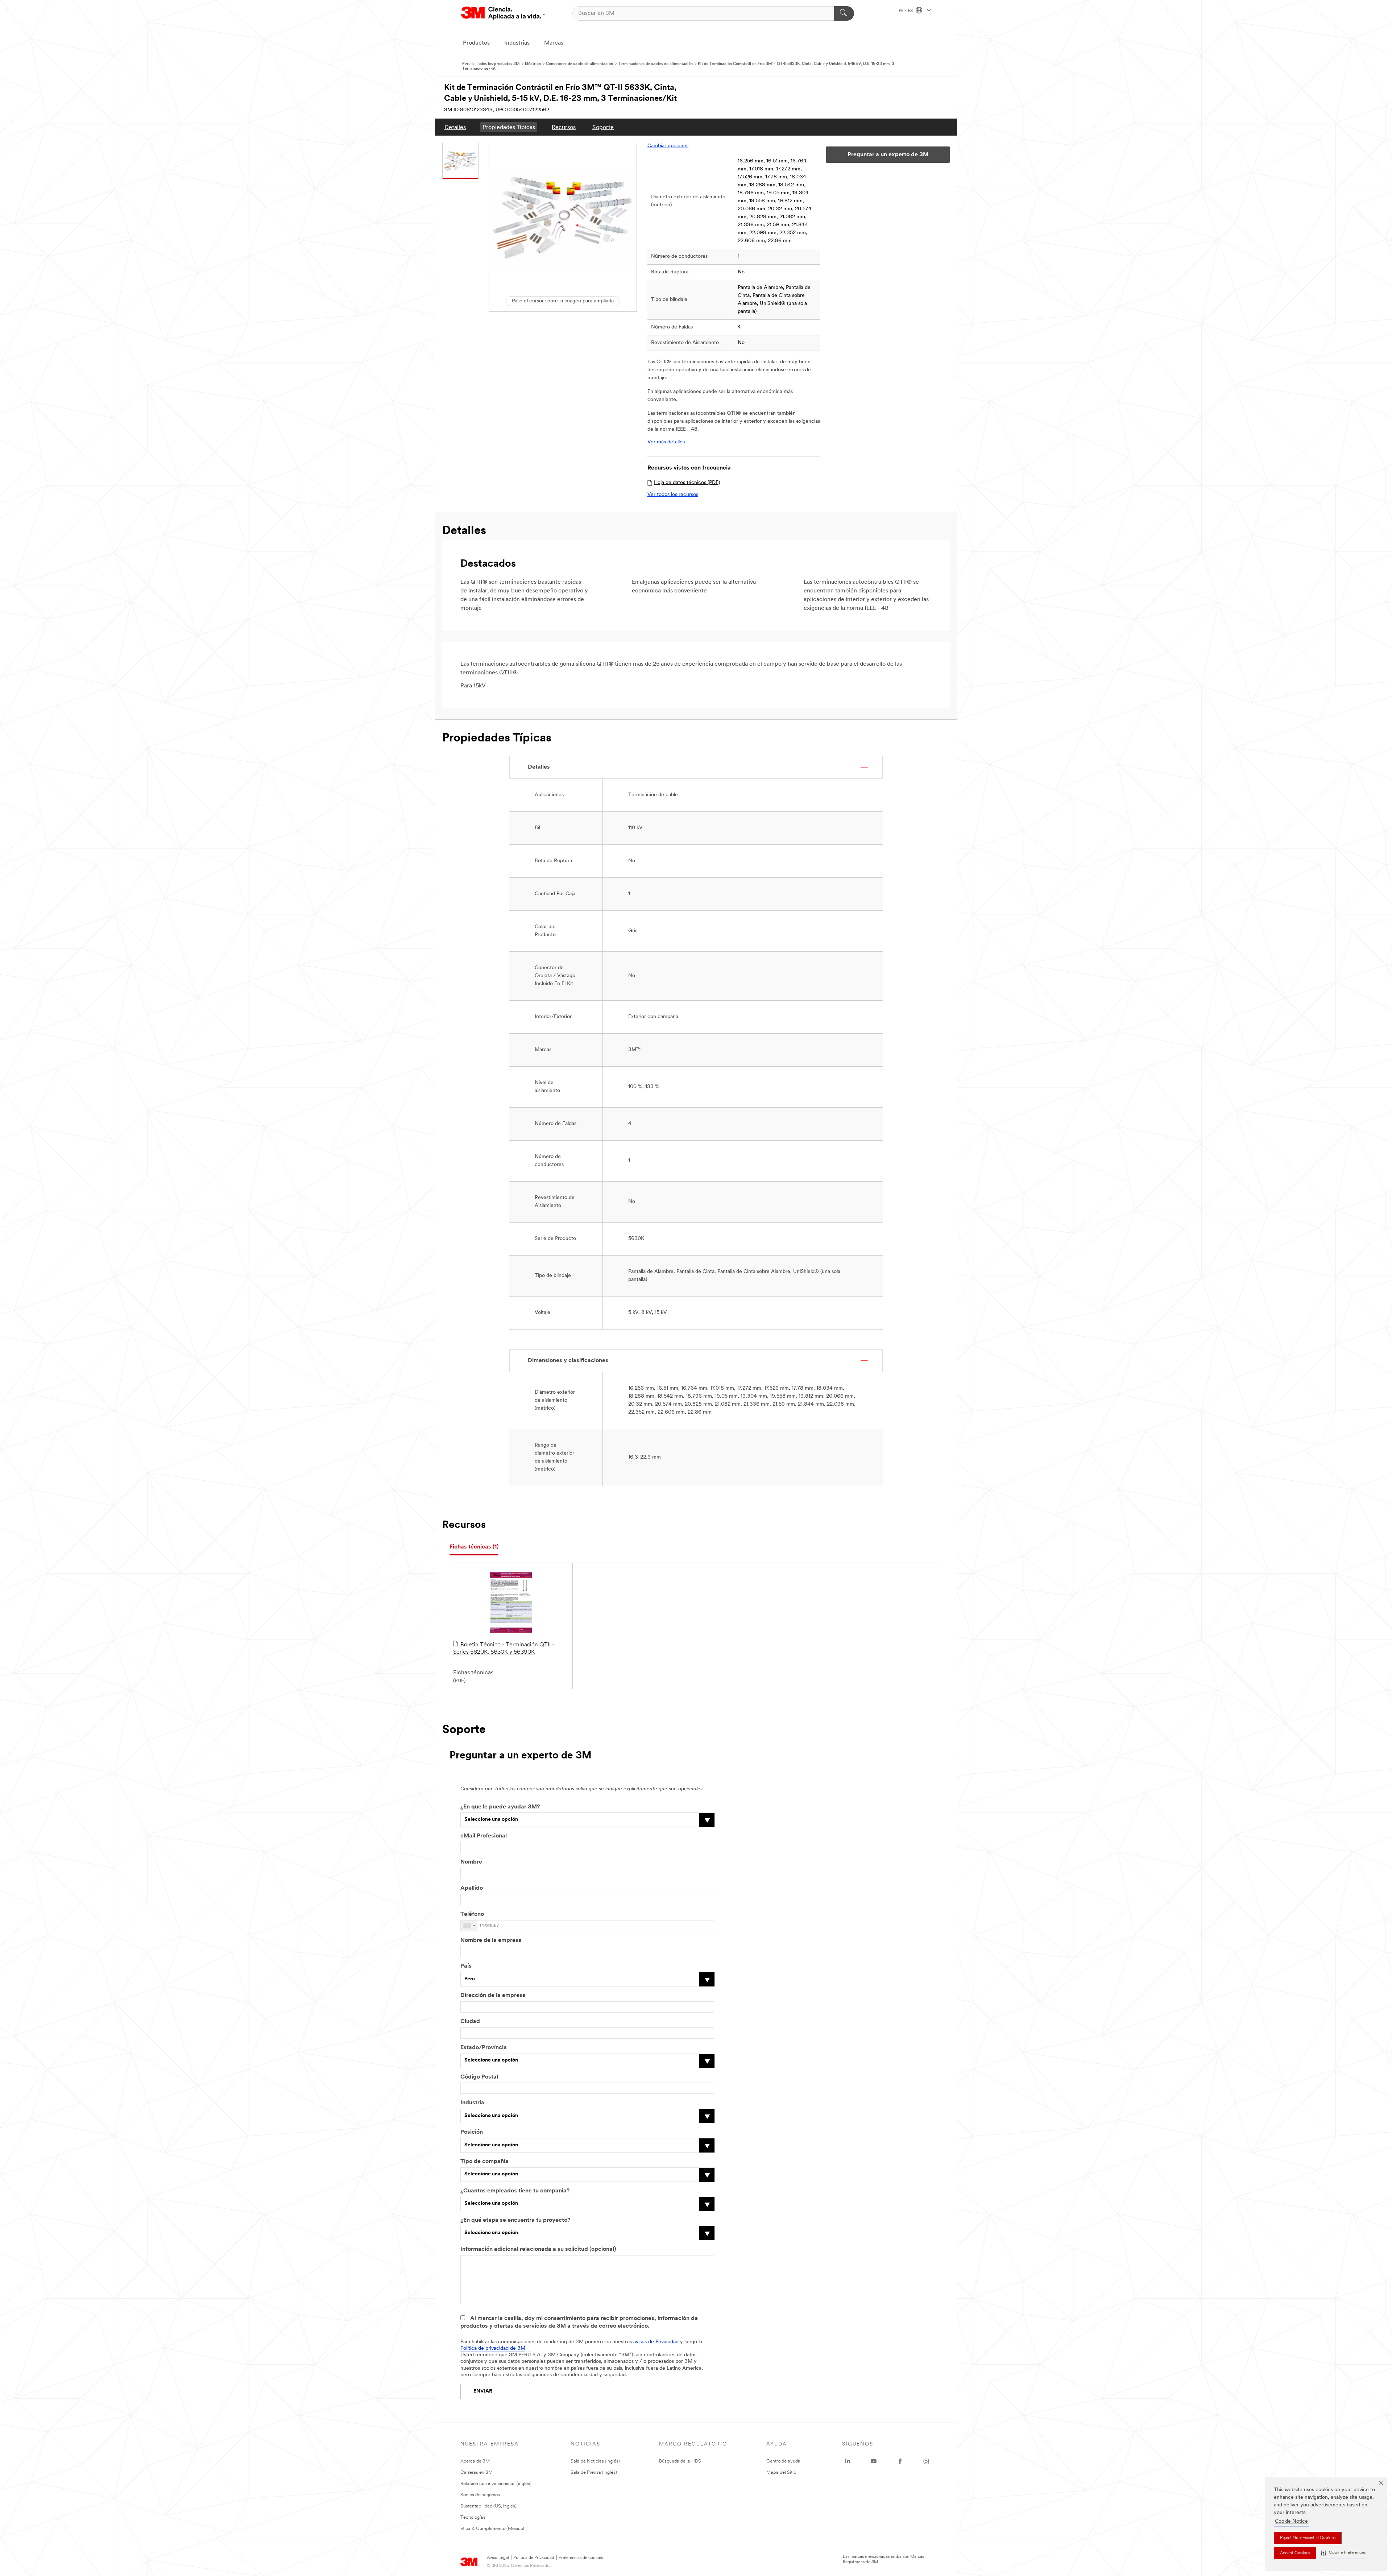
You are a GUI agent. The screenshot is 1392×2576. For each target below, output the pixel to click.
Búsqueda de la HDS (680, 2461)
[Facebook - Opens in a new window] (900, 2461)
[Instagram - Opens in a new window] (926, 2461)
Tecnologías (473, 2517)
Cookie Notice (1291, 2521)
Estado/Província (484, 2048)
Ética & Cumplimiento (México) (492, 2529)
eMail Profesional (484, 1836)
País (466, 1966)
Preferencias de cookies (581, 2558)
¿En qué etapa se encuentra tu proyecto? (515, 2220)
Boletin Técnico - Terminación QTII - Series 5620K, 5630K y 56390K (504, 1649)
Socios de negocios (480, 2495)
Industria (472, 2103)
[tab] (474, 1547)
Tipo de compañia (484, 2162)
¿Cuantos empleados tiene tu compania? (515, 2191)
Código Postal (479, 2077)
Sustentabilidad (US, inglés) (488, 2506)
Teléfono (472, 1914)
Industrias (517, 43)
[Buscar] (844, 13)
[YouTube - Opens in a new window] (874, 2461)
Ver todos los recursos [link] (673, 495)
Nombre (471, 1862)
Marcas (554, 43)
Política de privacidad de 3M (493, 2348)
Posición (472, 2132)
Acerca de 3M (475, 2461)
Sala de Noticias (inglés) (595, 2461)
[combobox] (469, 1926)
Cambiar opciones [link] (668, 146)
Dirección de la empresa (493, 1996)
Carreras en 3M (477, 2472)
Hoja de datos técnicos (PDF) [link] (687, 483)
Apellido (472, 1888)
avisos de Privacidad (656, 2342)
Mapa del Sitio (781, 2472)
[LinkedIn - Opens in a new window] (848, 2461)
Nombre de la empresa (491, 1940)
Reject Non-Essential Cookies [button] (1308, 2538)
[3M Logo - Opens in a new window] (503, 13)
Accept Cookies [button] (1295, 2553)
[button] (1343, 2553)
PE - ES (906, 11)
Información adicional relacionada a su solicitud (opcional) (538, 2249)
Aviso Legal (498, 2558)
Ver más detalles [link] (666, 442)
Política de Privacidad (534, 2558)
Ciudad (470, 2022)
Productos (476, 43)
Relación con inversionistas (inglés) (496, 2484)
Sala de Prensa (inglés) (594, 2472)
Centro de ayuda (783, 2461)
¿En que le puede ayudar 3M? (500, 1807)
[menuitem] (455, 127)
